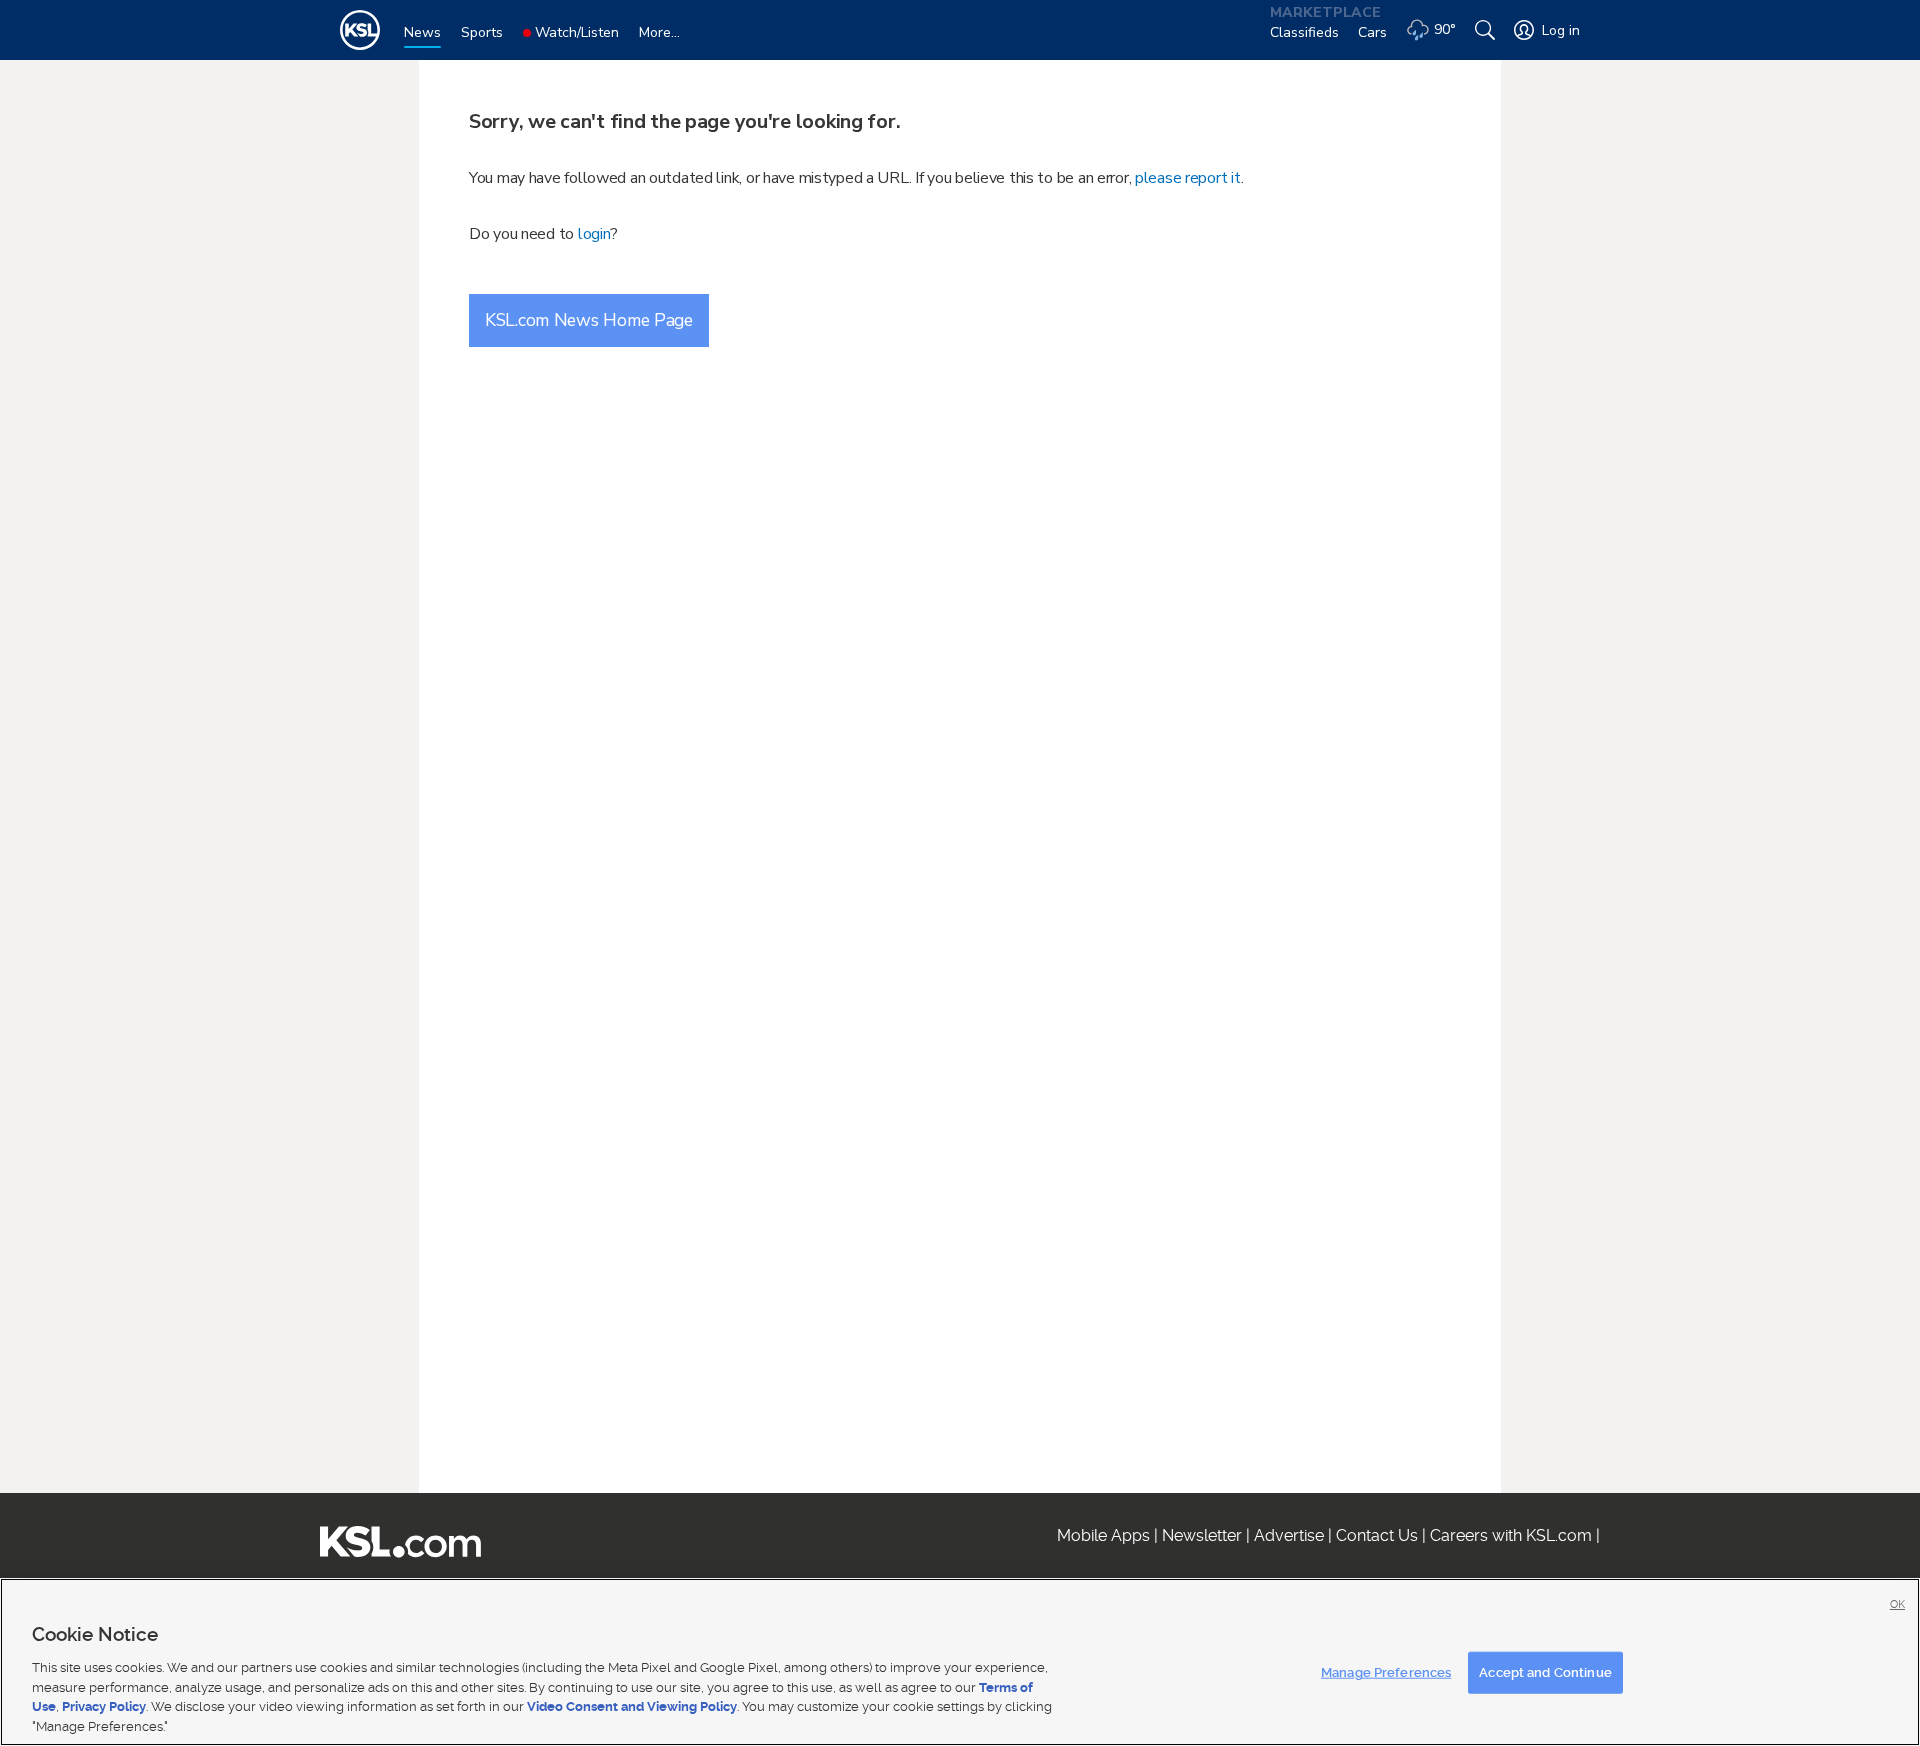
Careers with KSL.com (1511, 1535)
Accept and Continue (1545, 1672)
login (594, 234)
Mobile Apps (1103, 1535)
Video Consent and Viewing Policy (632, 1706)
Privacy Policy (104, 1706)
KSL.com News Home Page (589, 320)
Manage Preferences (1386, 1672)
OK (1897, 1604)
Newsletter (1202, 1535)
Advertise (1289, 1535)
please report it (1188, 178)
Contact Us (1377, 1535)
